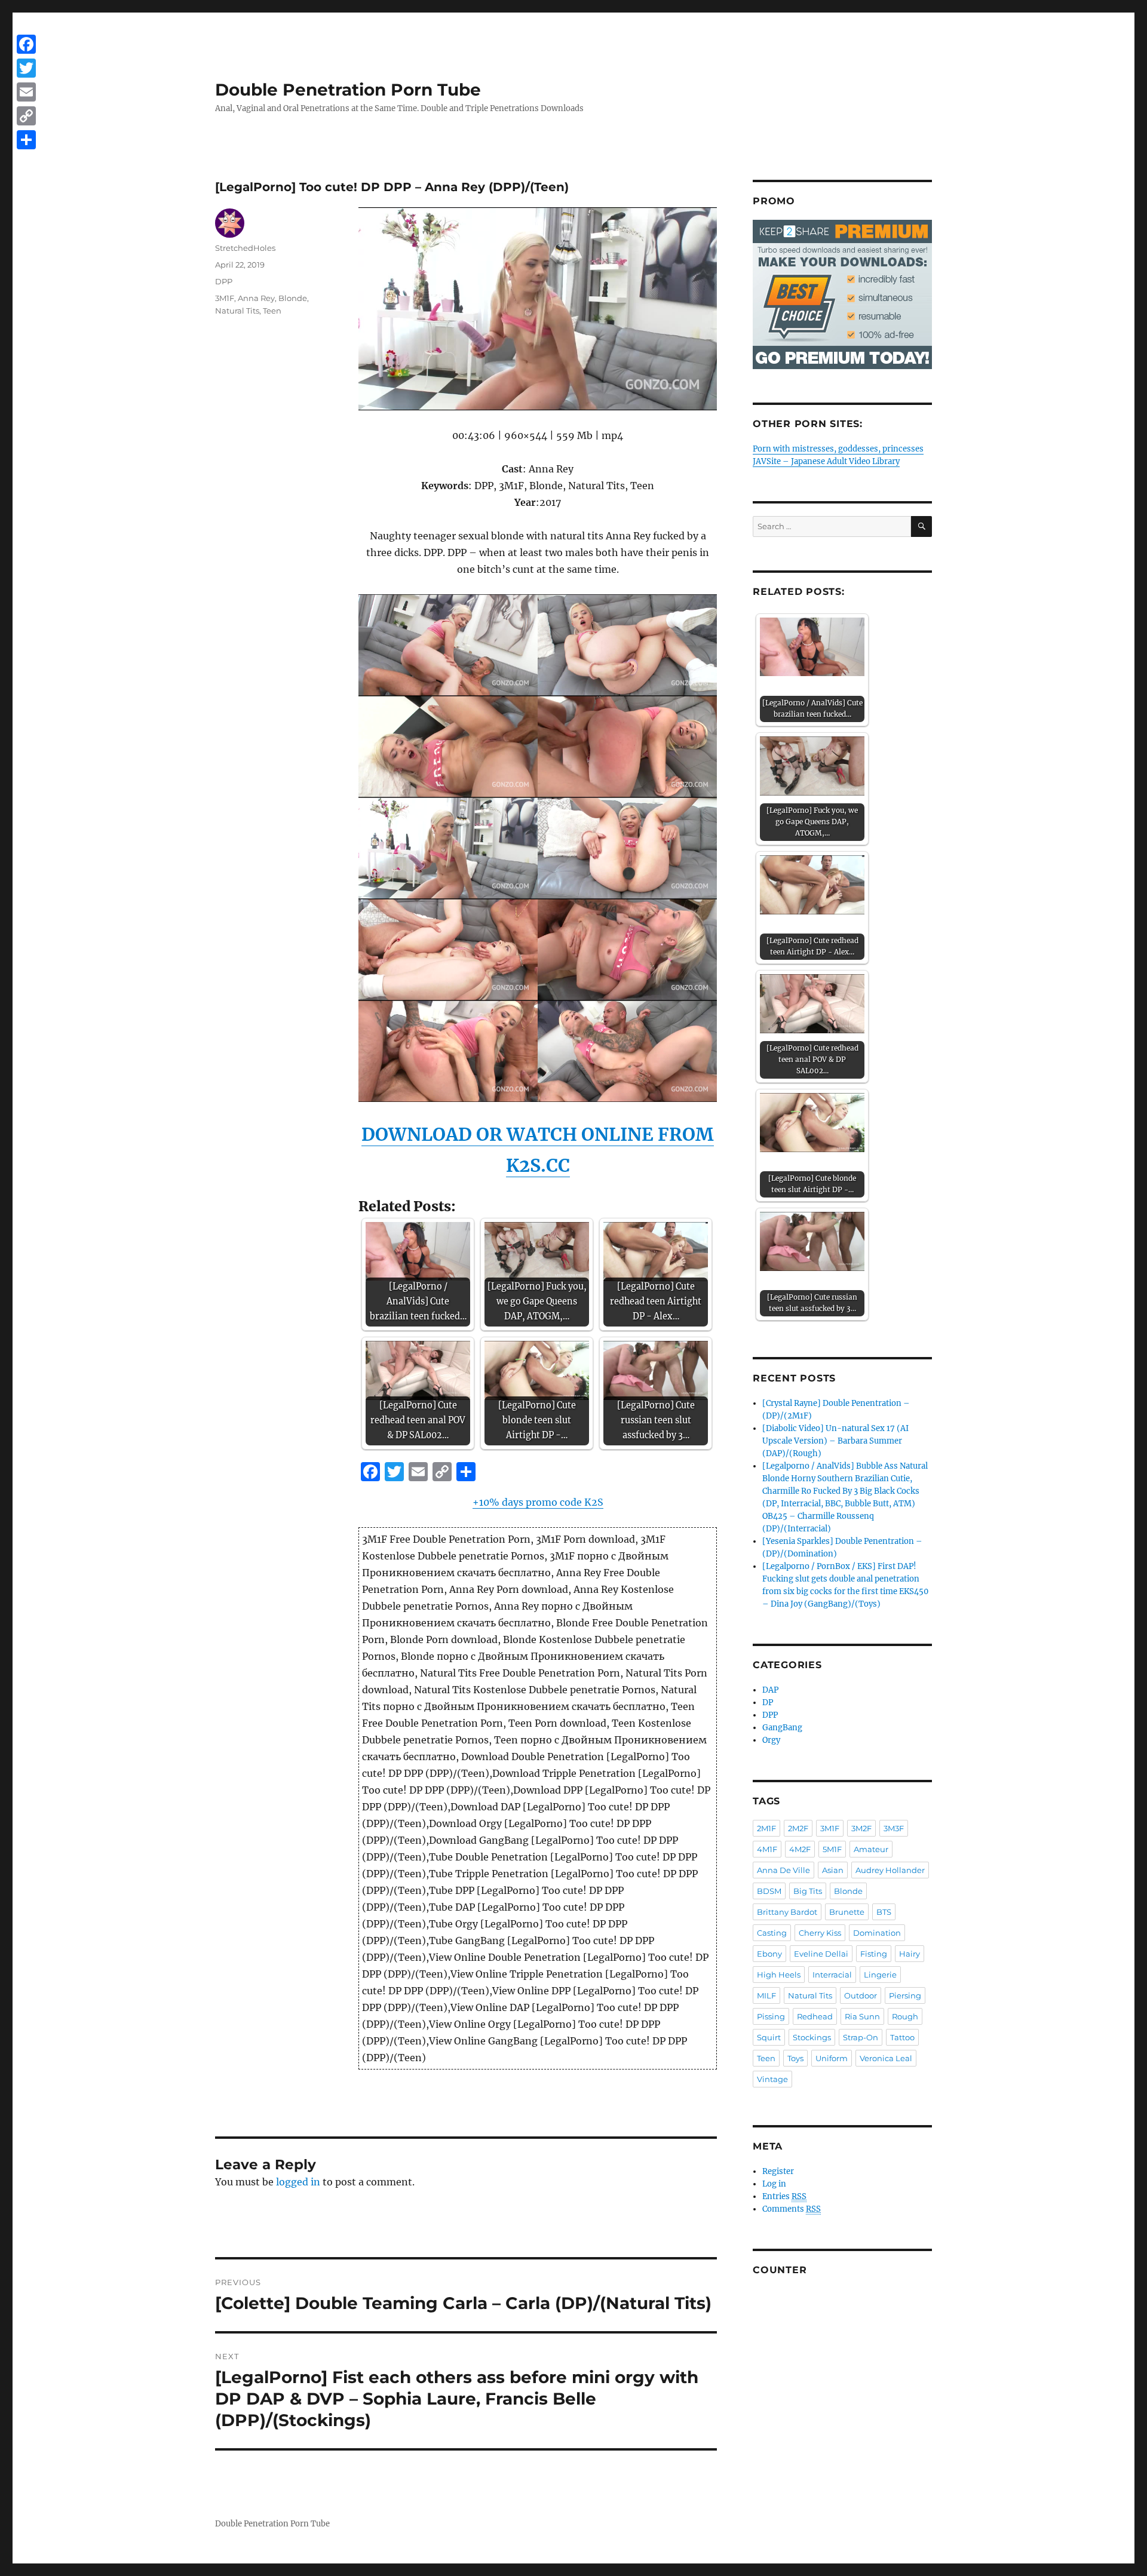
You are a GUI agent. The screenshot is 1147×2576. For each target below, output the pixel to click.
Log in (774, 2184)
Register (778, 2171)
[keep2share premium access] (842, 294)
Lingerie (880, 1975)
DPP (224, 281)
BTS (884, 1912)
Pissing (771, 2016)
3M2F (861, 1828)
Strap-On (861, 2037)
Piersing (905, 1995)
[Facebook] (26, 44)
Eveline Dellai (821, 1954)
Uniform (832, 2058)
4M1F (767, 1849)
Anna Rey (256, 298)
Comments (792, 2209)
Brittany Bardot (787, 1912)
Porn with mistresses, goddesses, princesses (838, 449)
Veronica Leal (886, 2058)
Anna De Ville (783, 1870)
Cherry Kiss (820, 1933)
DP (768, 1703)
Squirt (769, 2037)
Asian (833, 1870)
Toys (795, 2058)
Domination (877, 1933)
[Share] (26, 140)
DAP (770, 1690)
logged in (298, 2182)
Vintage (772, 2079)
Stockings (812, 2037)
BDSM (769, 1891)
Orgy (771, 1740)
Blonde (293, 298)
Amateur (871, 1849)
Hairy (910, 1954)
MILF (766, 1995)
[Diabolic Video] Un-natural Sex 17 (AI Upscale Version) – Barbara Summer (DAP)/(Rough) (835, 1441)
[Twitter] (26, 68)
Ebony (769, 1954)
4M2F (800, 1849)
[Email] (26, 92)
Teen (272, 311)
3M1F (225, 298)
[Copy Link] (26, 116)
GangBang (782, 1728)
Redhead (815, 2016)
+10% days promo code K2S (538, 1502)
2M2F (798, 1828)
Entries (784, 2196)
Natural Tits (237, 311)
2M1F (766, 1828)
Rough (905, 2016)
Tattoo (902, 2037)
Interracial (832, 1975)
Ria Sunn (862, 2016)
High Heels (779, 1975)
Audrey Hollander (890, 1870)
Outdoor (861, 1995)
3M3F (894, 1828)
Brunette (847, 1912)
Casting (772, 1933)
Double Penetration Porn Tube (348, 90)
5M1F (832, 1849)
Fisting (874, 1954)
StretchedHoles (245, 248)
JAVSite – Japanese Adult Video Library (826, 461)
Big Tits (808, 1891)
